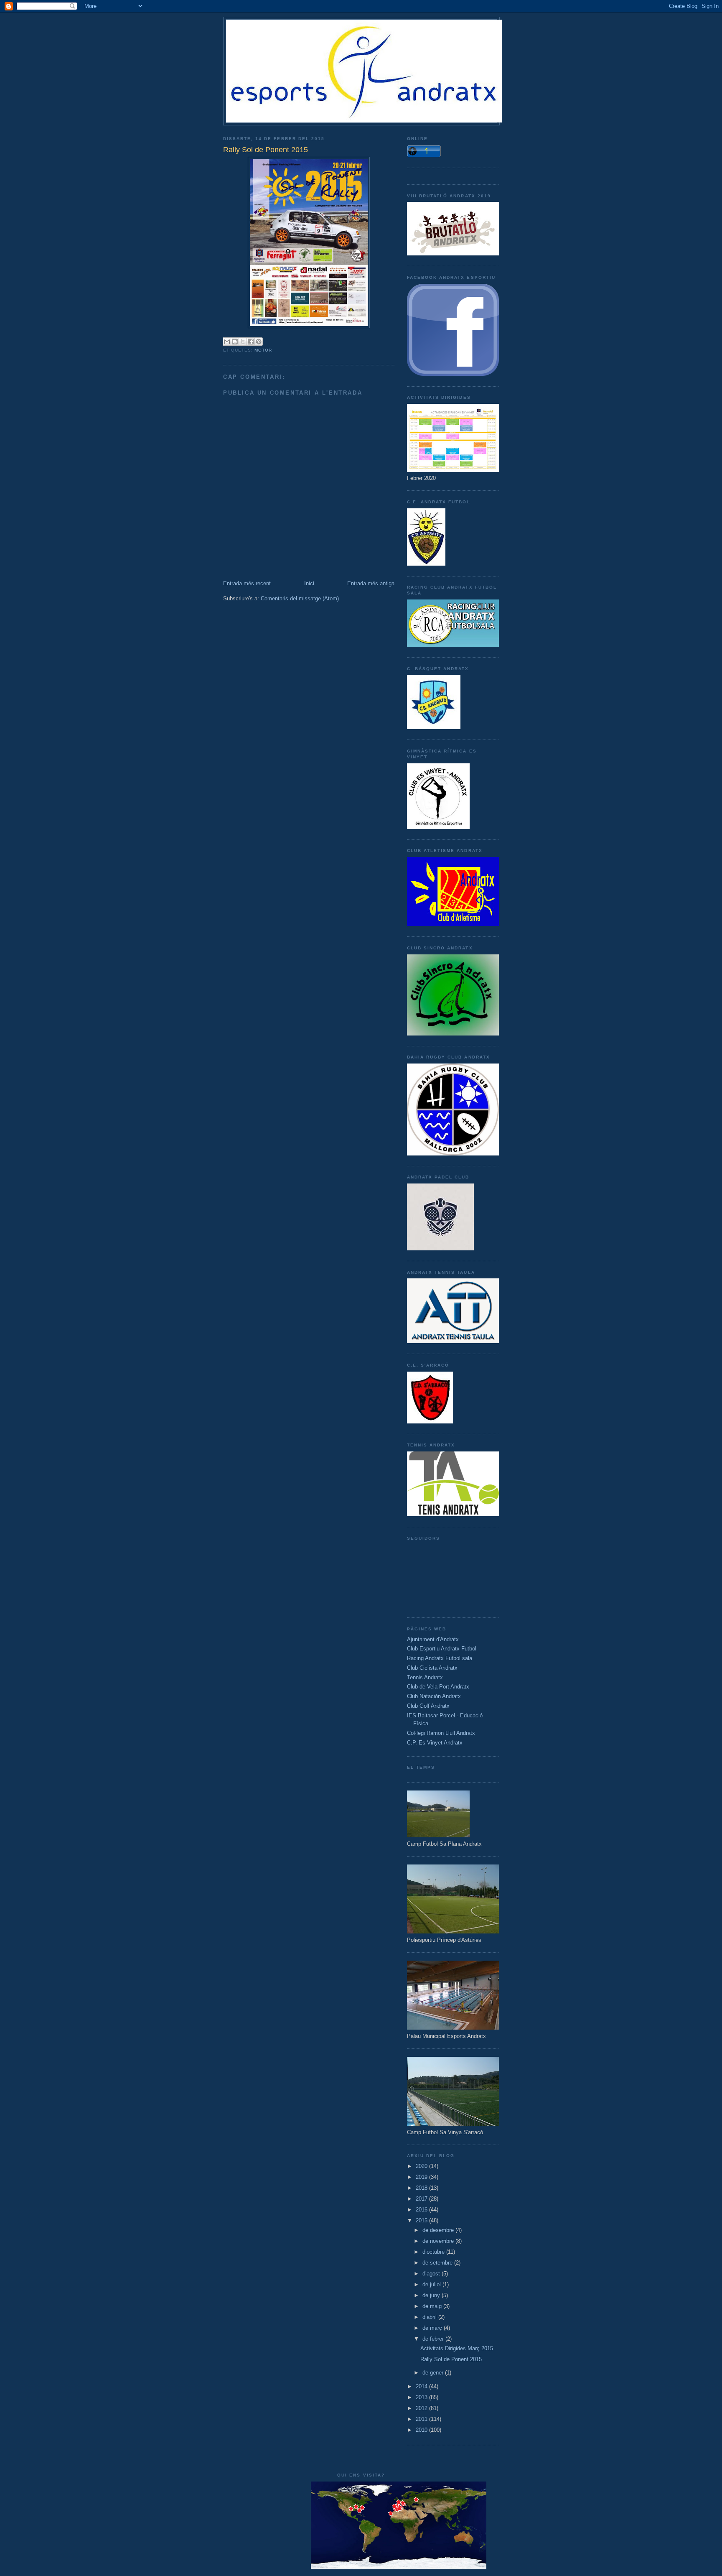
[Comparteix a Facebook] (251, 342)
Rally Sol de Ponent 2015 (451, 2359)
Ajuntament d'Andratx (433, 1639)
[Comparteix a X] (243, 342)
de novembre (439, 2241)
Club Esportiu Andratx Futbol (442, 1649)
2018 (422, 2188)
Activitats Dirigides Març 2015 (457, 2348)
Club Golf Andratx (428, 1706)
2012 (422, 2408)
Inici (309, 583)
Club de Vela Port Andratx (438, 1687)
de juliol (432, 2284)
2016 (422, 2210)
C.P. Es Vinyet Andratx (435, 1743)
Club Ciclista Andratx (432, 1668)
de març (433, 2328)
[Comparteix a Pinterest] (259, 342)
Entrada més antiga (371, 583)
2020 (422, 2166)
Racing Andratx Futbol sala (440, 1658)
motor (263, 350)
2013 (422, 2397)
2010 (422, 2430)
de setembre (438, 2263)
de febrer (434, 2339)
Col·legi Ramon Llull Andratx (441, 1733)
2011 (422, 2419)
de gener (434, 2373)
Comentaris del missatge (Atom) (300, 598)
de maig (433, 2306)
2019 (422, 2177)
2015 (422, 2220)
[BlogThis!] (235, 342)
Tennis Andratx (425, 1677)
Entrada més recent (247, 583)
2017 (422, 2199)
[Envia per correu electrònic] (227, 342)
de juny (432, 2295)
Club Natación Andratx (434, 1696)
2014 (422, 2386)
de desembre (439, 2230)
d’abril (430, 2317)
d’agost (432, 2274)
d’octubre (434, 2252)
